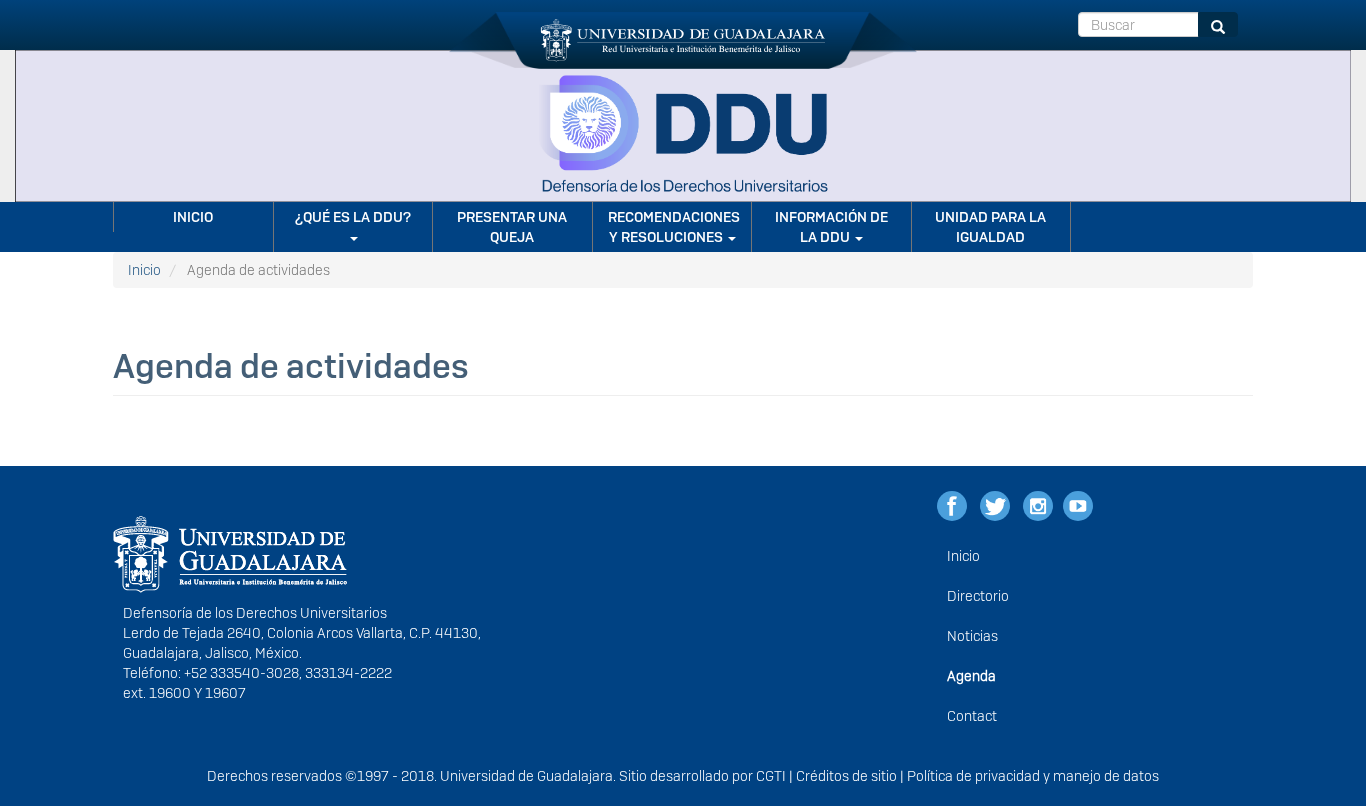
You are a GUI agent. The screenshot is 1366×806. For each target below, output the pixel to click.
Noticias (972, 636)
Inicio (193, 217)
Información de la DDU (831, 227)
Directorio (978, 596)
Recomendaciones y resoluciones (674, 227)
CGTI (771, 776)
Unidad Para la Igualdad (990, 227)
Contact (972, 716)
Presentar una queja (512, 227)
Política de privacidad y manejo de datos (1033, 776)
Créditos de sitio (846, 776)
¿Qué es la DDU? (353, 217)
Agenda (971, 676)
